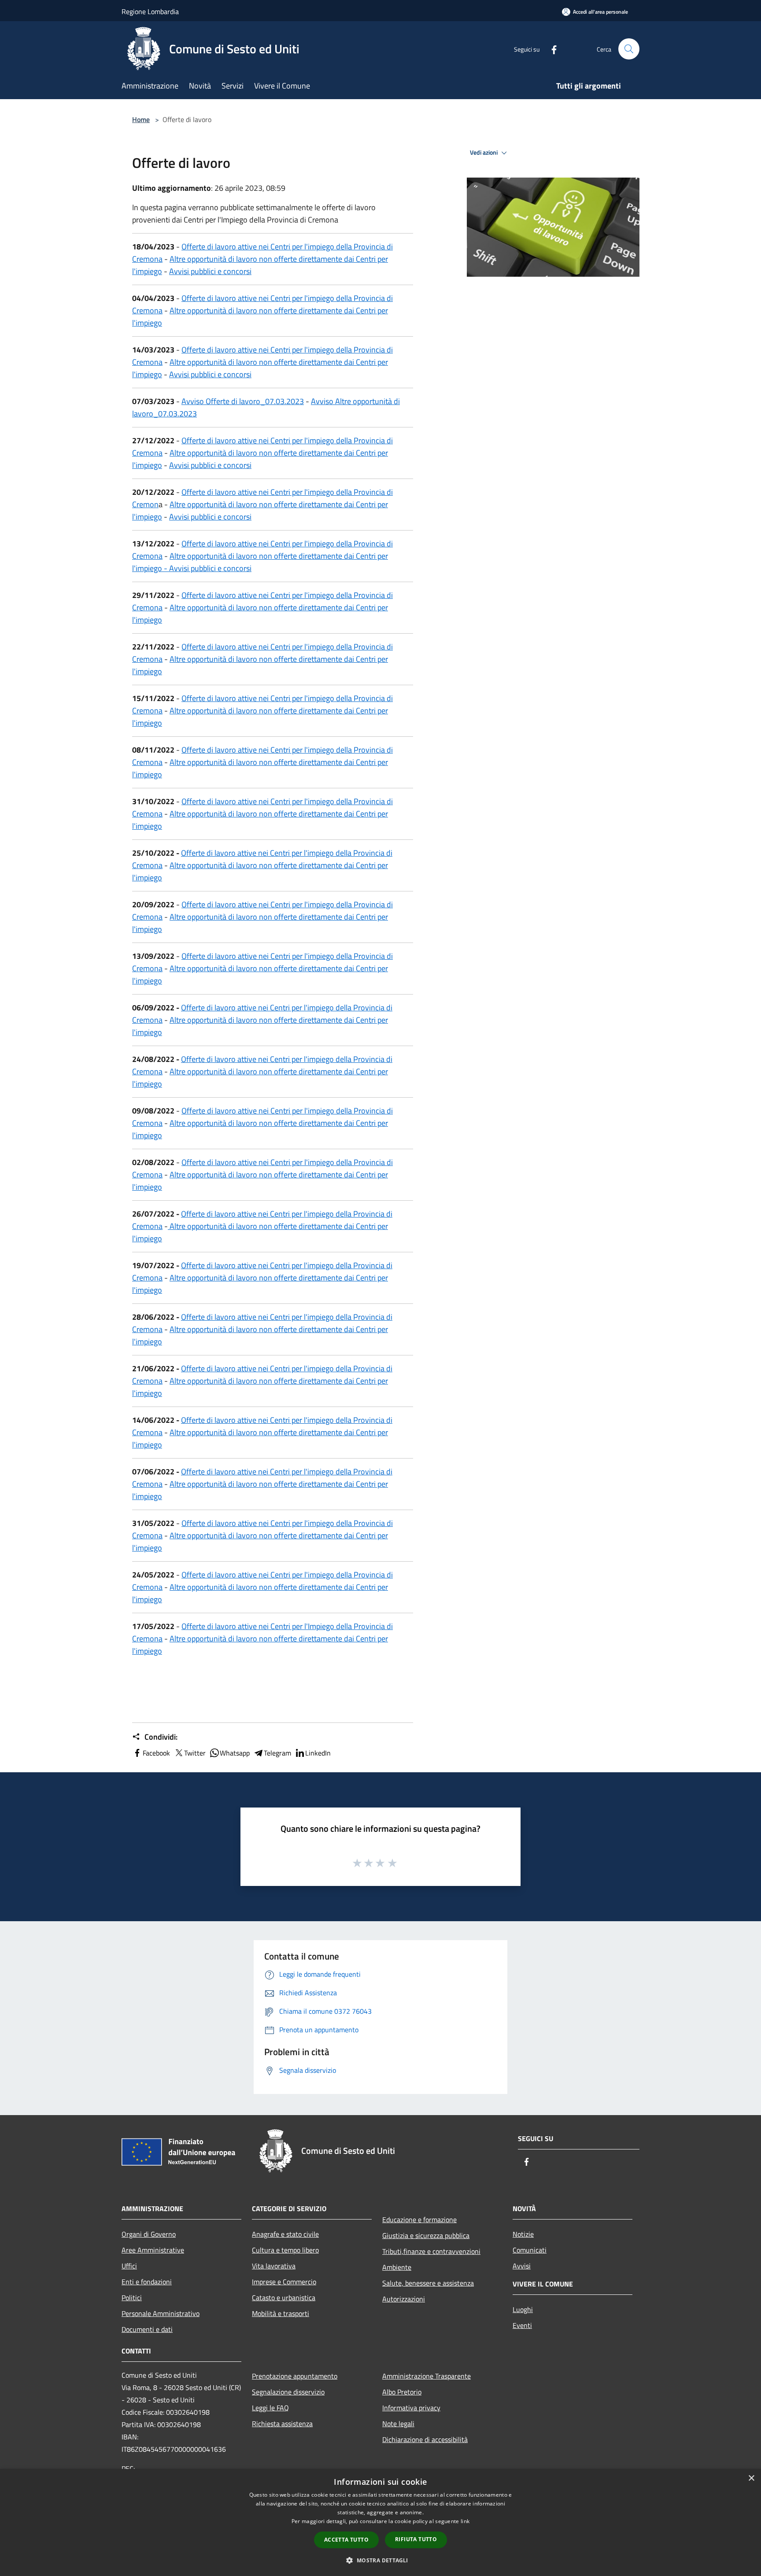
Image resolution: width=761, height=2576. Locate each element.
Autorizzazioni (404, 2299)
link (465, 2521)
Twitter (195, 1753)
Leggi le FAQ (270, 2408)
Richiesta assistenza (282, 2424)
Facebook (156, 1753)
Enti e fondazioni (147, 2282)
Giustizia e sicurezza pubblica (426, 2235)
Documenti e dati (147, 2329)
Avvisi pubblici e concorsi (210, 271)
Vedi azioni (484, 152)
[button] (380, 2560)
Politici (132, 2298)
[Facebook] (550, 49)
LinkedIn (318, 1753)
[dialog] (380, 2522)
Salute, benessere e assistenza (428, 2283)
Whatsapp (235, 1753)
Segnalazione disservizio (288, 2392)
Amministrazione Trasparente (427, 2376)
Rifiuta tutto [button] (416, 2539)
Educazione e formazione (419, 2220)
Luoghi (523, 2309)
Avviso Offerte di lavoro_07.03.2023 (243, 401)
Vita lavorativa (274, 2266)
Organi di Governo (149, 2234)
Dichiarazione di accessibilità (425, 2439)
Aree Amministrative (153, 2250)
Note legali (398, 2424)
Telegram (277, 1753)
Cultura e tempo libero (285, 2250)
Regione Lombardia (150, 11)
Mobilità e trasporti (281, 2313)
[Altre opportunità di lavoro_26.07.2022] (169, 1226)
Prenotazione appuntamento (295, 2376)
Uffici (129, 2266)
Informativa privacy (411, 2408)
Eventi (522, 2325)
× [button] (751, 2478)
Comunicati (530, 2250)
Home (141, 119)
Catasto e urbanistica (284, 2298)
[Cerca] (629, 49)
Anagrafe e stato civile (285, 2234)
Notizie (523, 2234)
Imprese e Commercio (284, 2282)
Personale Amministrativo (161, 2313)
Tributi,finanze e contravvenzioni (431, 2251)
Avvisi (522, 2266)
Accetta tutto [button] (346, 2540)
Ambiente (397, 2267)
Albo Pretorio (402, 2392)
